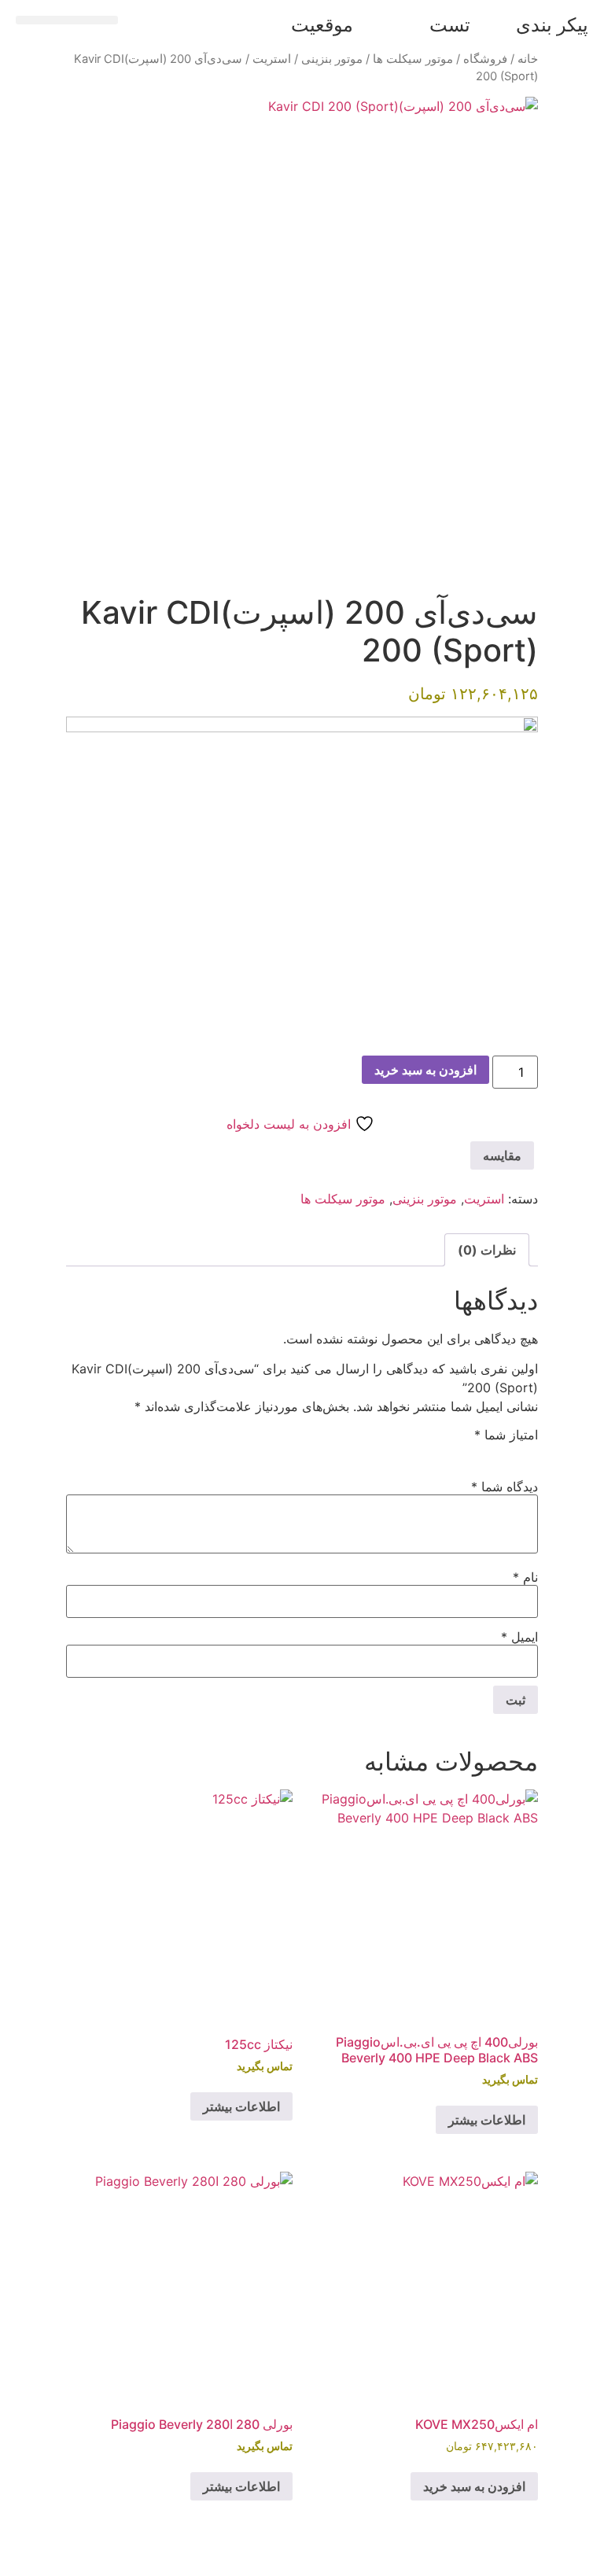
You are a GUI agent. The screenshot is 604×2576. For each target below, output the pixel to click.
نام (525, 1577)
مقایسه (502, 1155)
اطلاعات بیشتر (487, 2120)
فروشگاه (485, 59)
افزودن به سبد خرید (425, 1070)
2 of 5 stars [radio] (506, 1452)
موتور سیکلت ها (413, 59)
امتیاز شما (506, 1435)
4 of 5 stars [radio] (460, 1452)
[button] (67, 20)
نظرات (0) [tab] (487, 1250)
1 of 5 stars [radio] (528, 1452)
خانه (528, 59)
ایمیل (519, 1637)
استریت (272, 59)
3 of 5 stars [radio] (483, 1452)
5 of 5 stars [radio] (437, 1452)
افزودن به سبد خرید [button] (474, 2486)
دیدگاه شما (505, 1487)
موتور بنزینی (332, 59)
